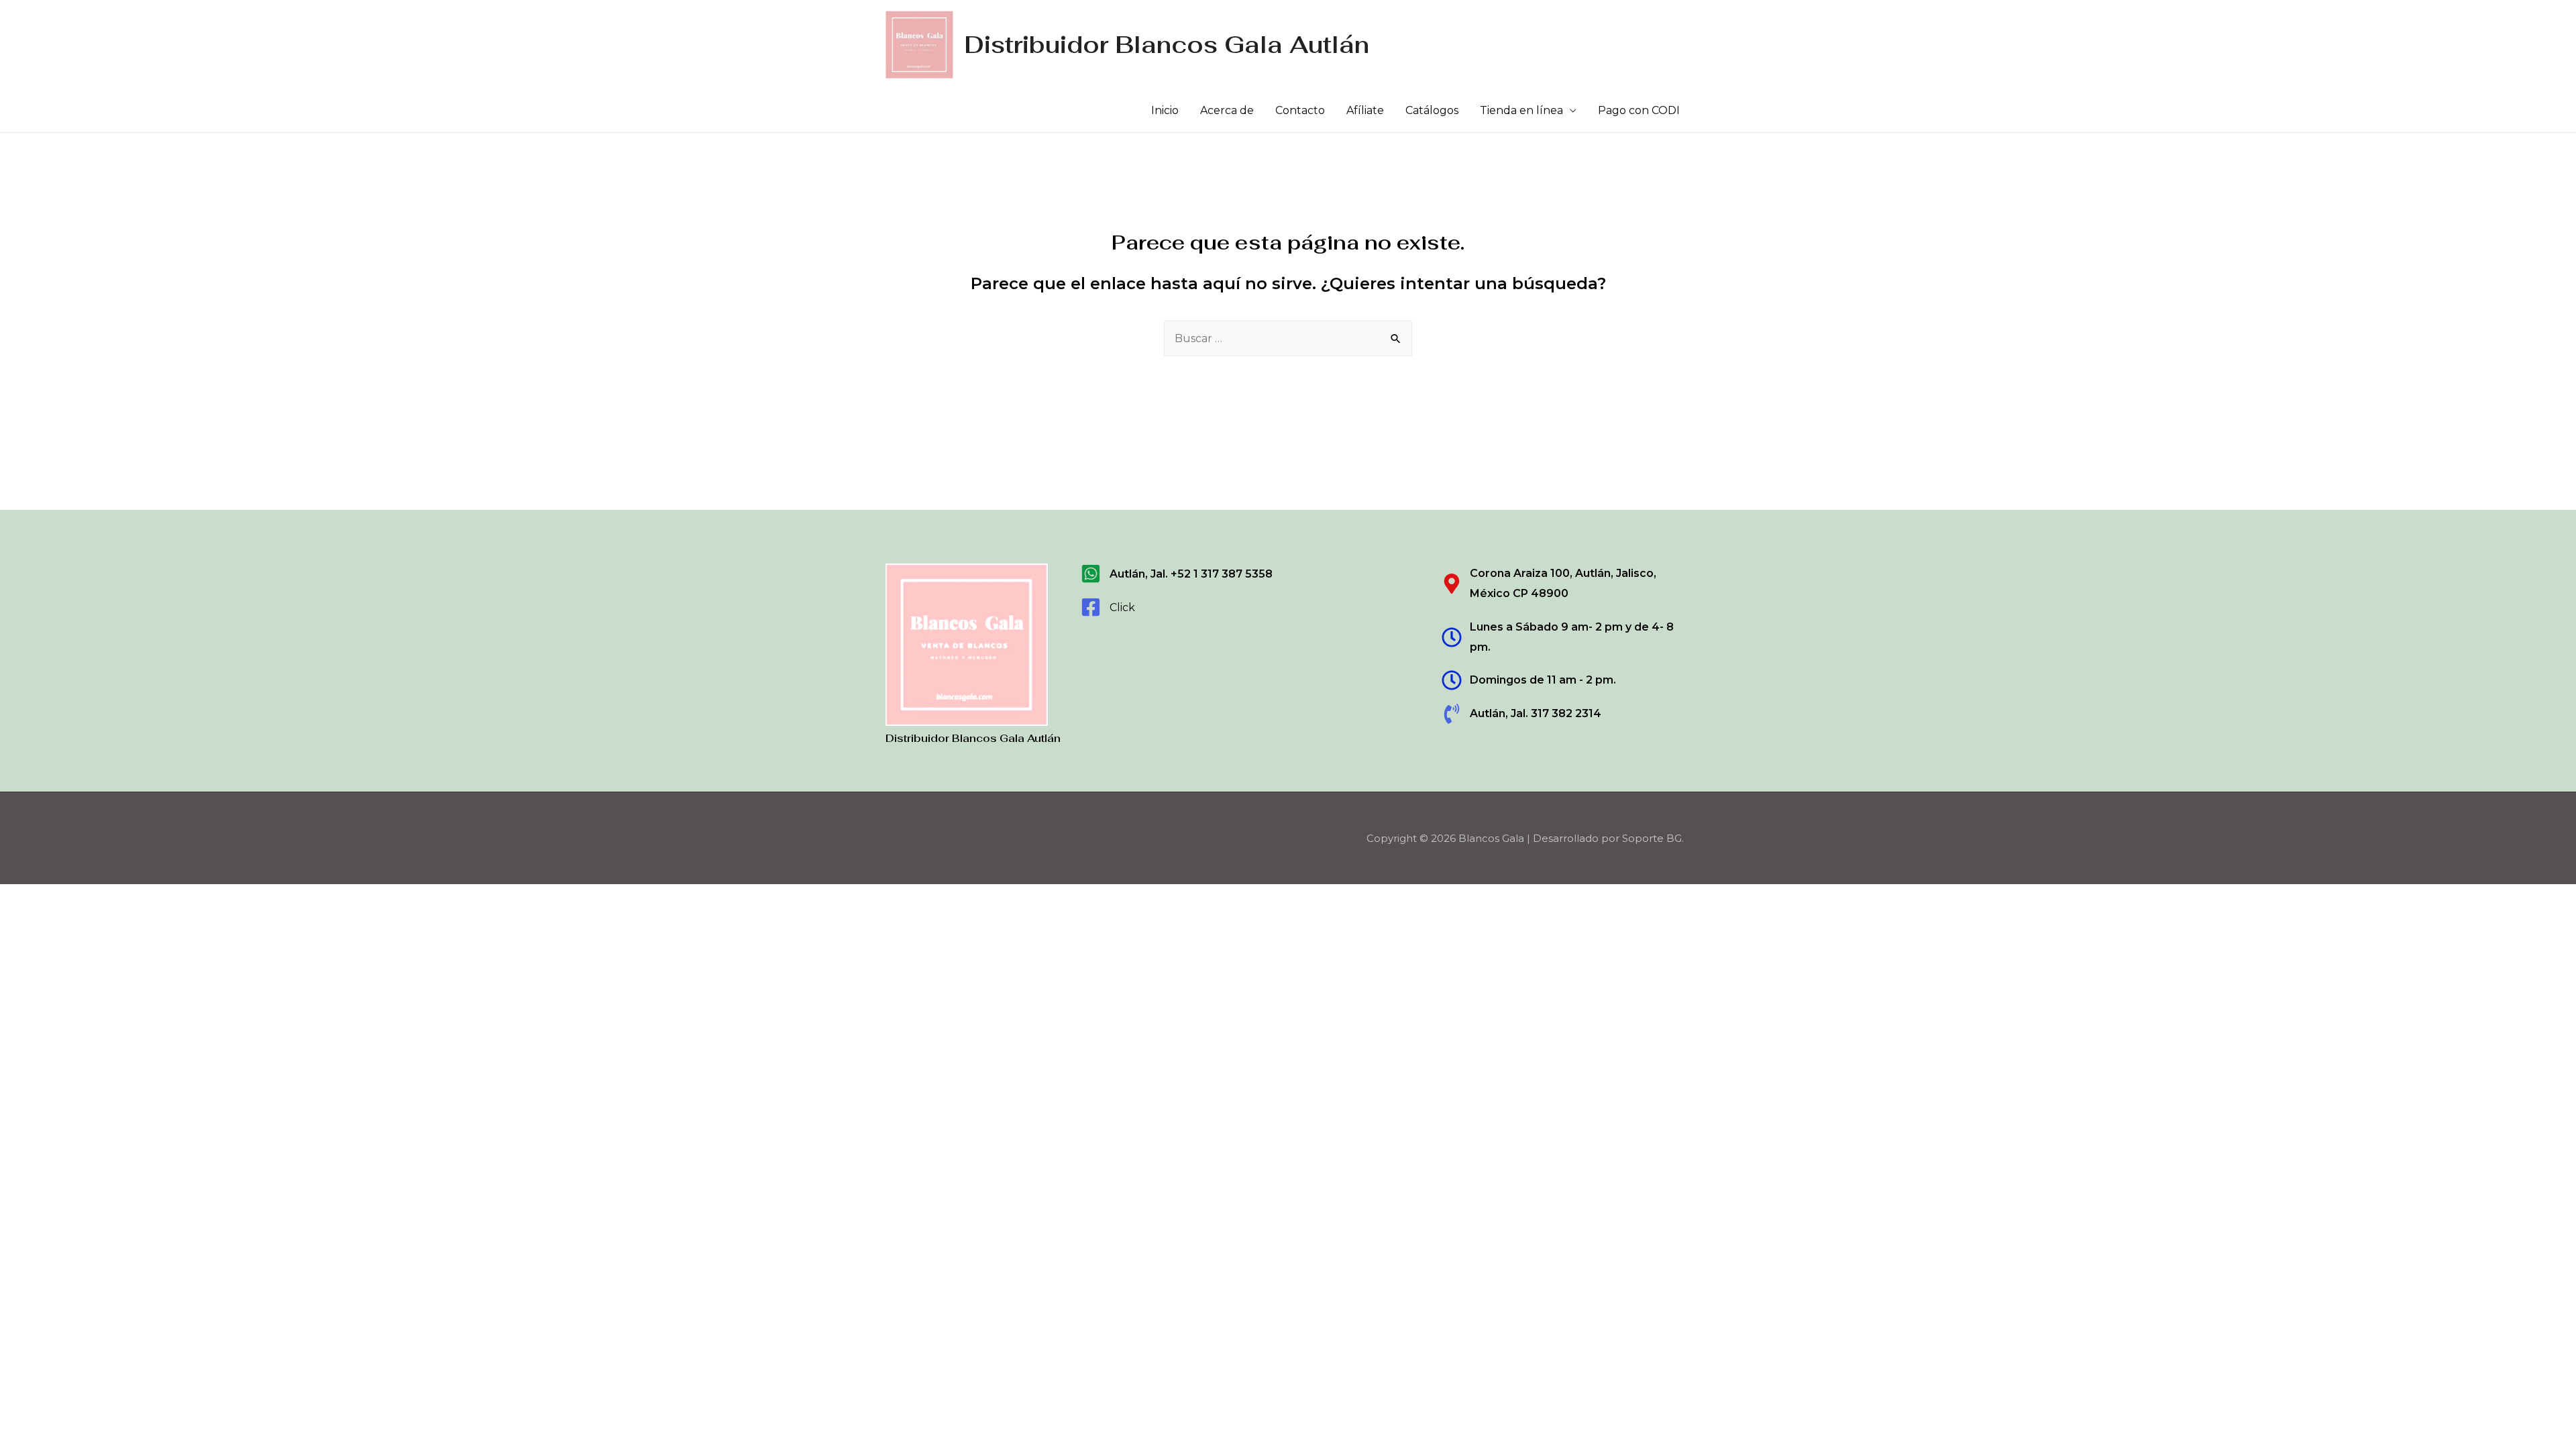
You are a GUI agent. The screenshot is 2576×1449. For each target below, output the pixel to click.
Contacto (1300, 110)
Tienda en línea (1521, 110)
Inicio (1165, 110)
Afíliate (1365, 110)
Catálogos (1432, 110)
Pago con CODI (1639, 110)
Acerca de (1227, 110)
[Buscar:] (1288, 338)
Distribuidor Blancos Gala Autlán (1167, 45)
